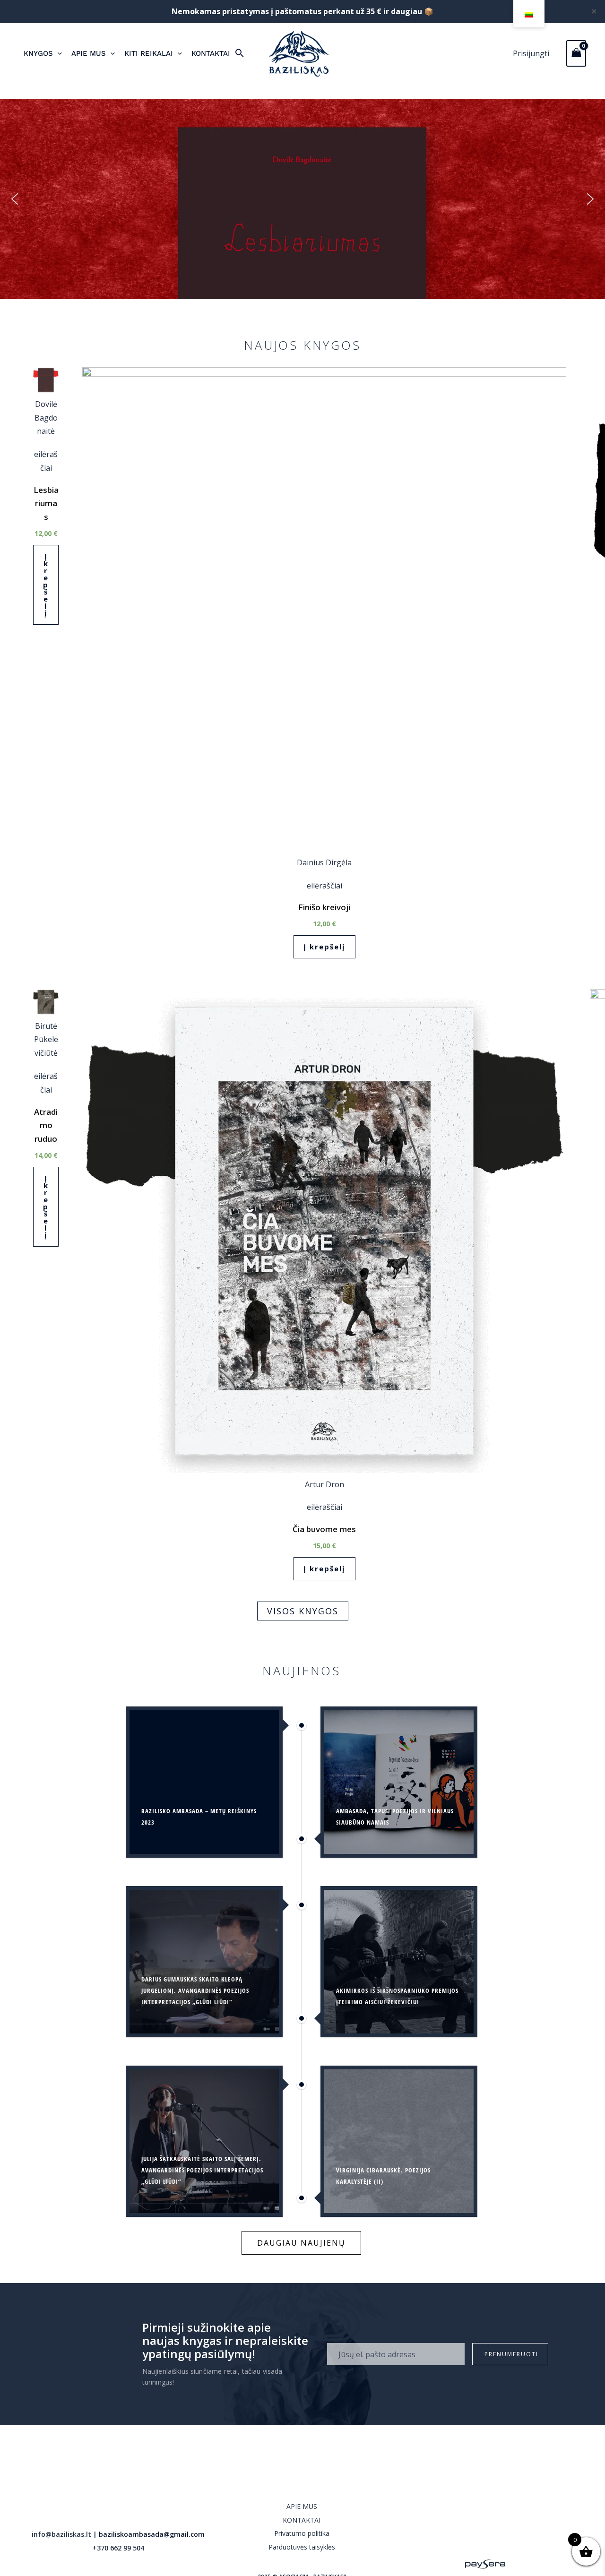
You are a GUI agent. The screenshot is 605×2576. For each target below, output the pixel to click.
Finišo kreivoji (324, 907)
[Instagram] (485, 2533)
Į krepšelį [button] (46, 585)
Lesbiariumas (46, 504)
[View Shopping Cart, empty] (576, 53)
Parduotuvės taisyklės (302, 2547)
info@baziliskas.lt (61, 2534)
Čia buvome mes (324, 1529)
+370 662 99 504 (118, 2548)
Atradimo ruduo (46, 1125)
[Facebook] (464, 2533)
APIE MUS (302, 2506)
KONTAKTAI (302, 2520)
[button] (240, 54)
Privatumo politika (302, 2533)
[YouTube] (506, 2533)
